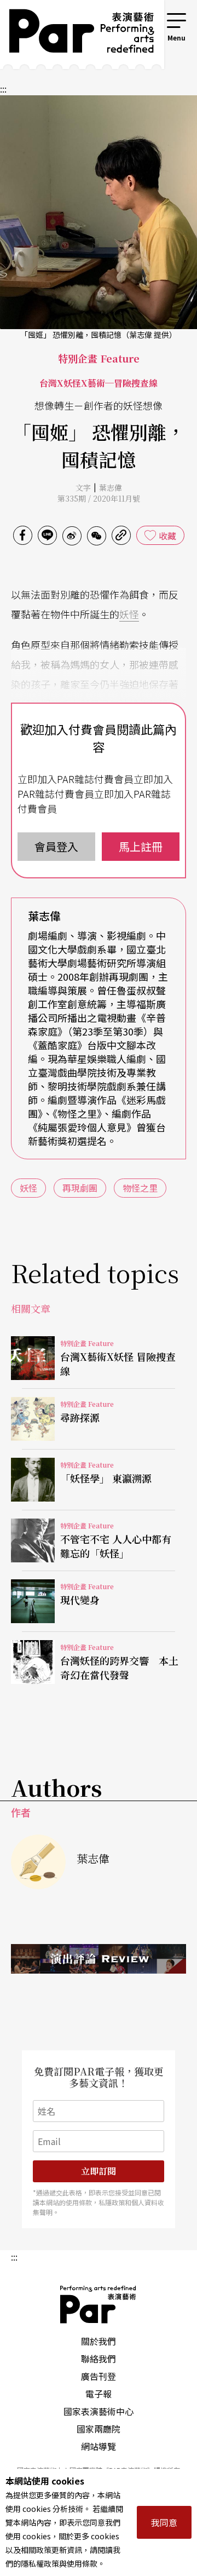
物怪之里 (140, 1188)
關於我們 (99, 2341)
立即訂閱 (99, 2171)
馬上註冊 (141, 846)
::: (150, 18)
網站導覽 (99, 2446)
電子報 (99, 2394)
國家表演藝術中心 (99, 2411)
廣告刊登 (99, 2376)
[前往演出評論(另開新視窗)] (99, 1959)
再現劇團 (80, 1188)
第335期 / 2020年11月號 (99, 498)
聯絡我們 (99, 2359)
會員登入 (56, 846)
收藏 (167, 536)
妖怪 (129, 614)
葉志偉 (111, 487)
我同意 (164, 2522)
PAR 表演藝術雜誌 (99, 2304)
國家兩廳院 (99, 2429)
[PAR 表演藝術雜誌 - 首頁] (74, 34)
